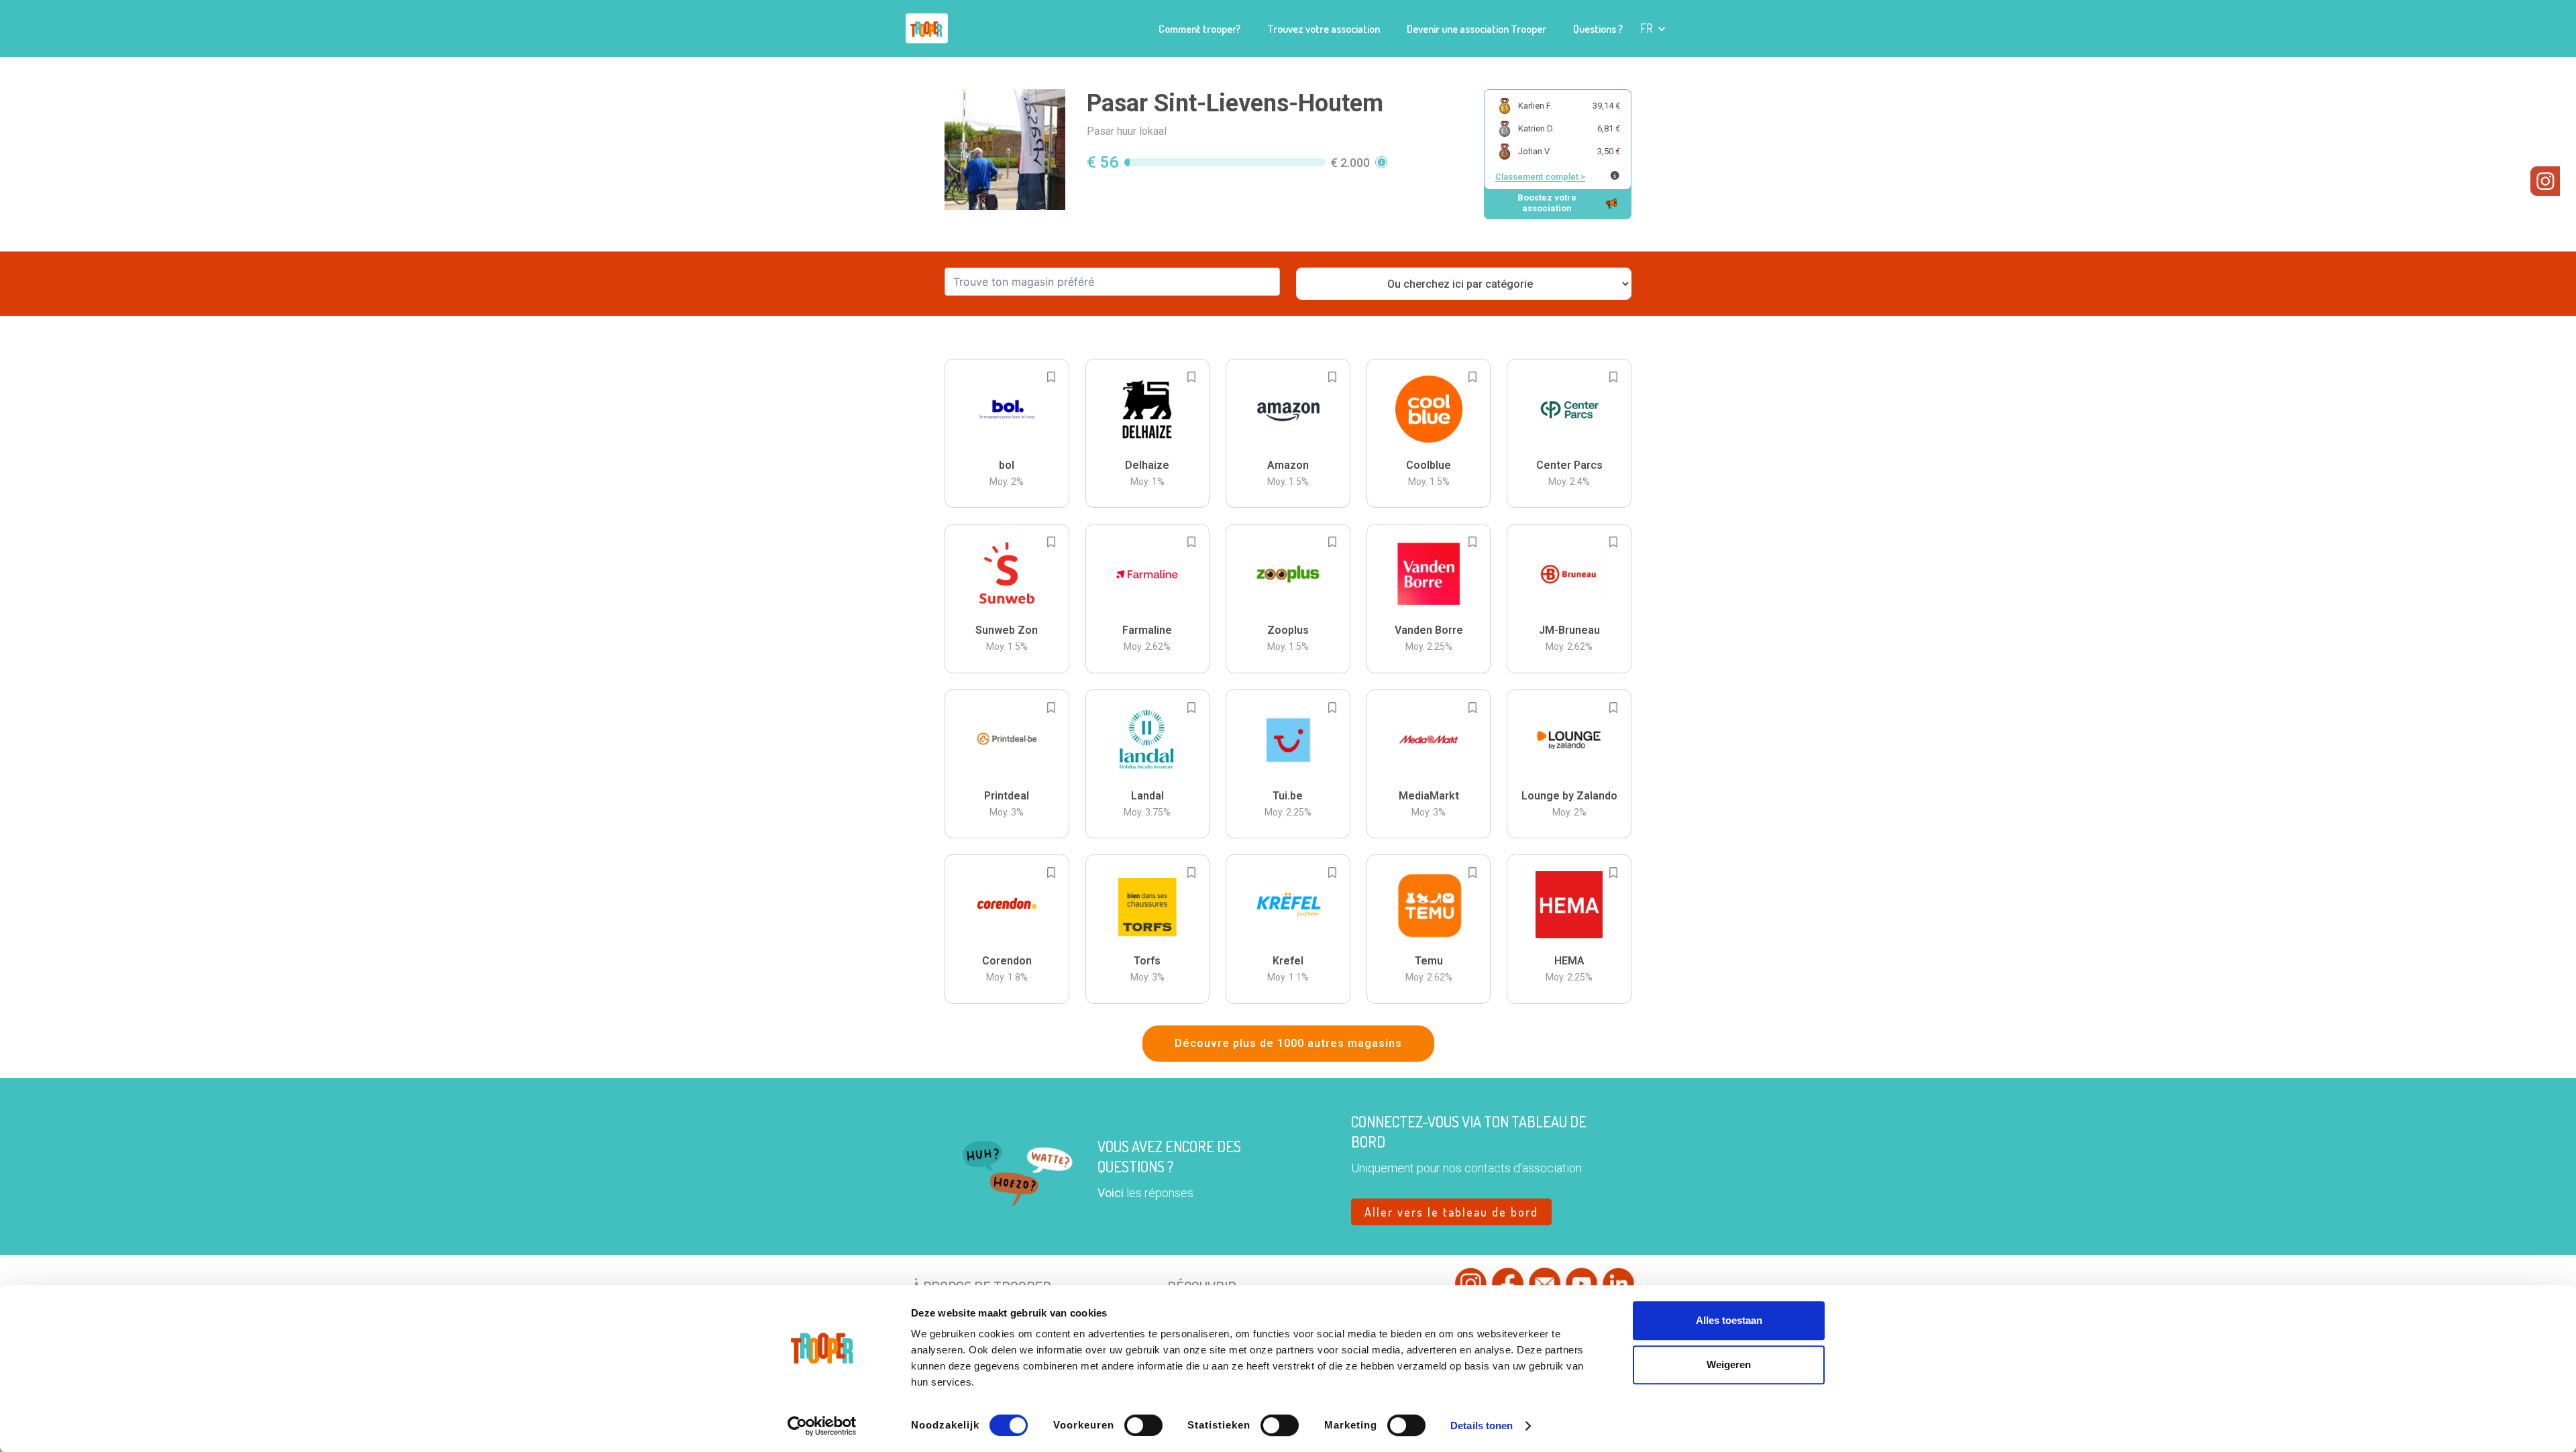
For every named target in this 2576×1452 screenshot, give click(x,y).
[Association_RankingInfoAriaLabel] (1615, 175)
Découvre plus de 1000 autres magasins (1288, 1043)
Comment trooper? (1199, 29)
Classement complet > (1540, 177)
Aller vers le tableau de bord (1451, 1212)
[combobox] (1112, 282)
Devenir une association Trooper (1477, 29)
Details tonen (1482, 1426)
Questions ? (1598, 29)
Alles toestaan (1729, 1320)
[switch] (1143, 1425)
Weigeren (1729, 1364)
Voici (1111, 1193)
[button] (1653, 29)
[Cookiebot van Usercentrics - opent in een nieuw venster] (822, 1426)
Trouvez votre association (1324, 29)
